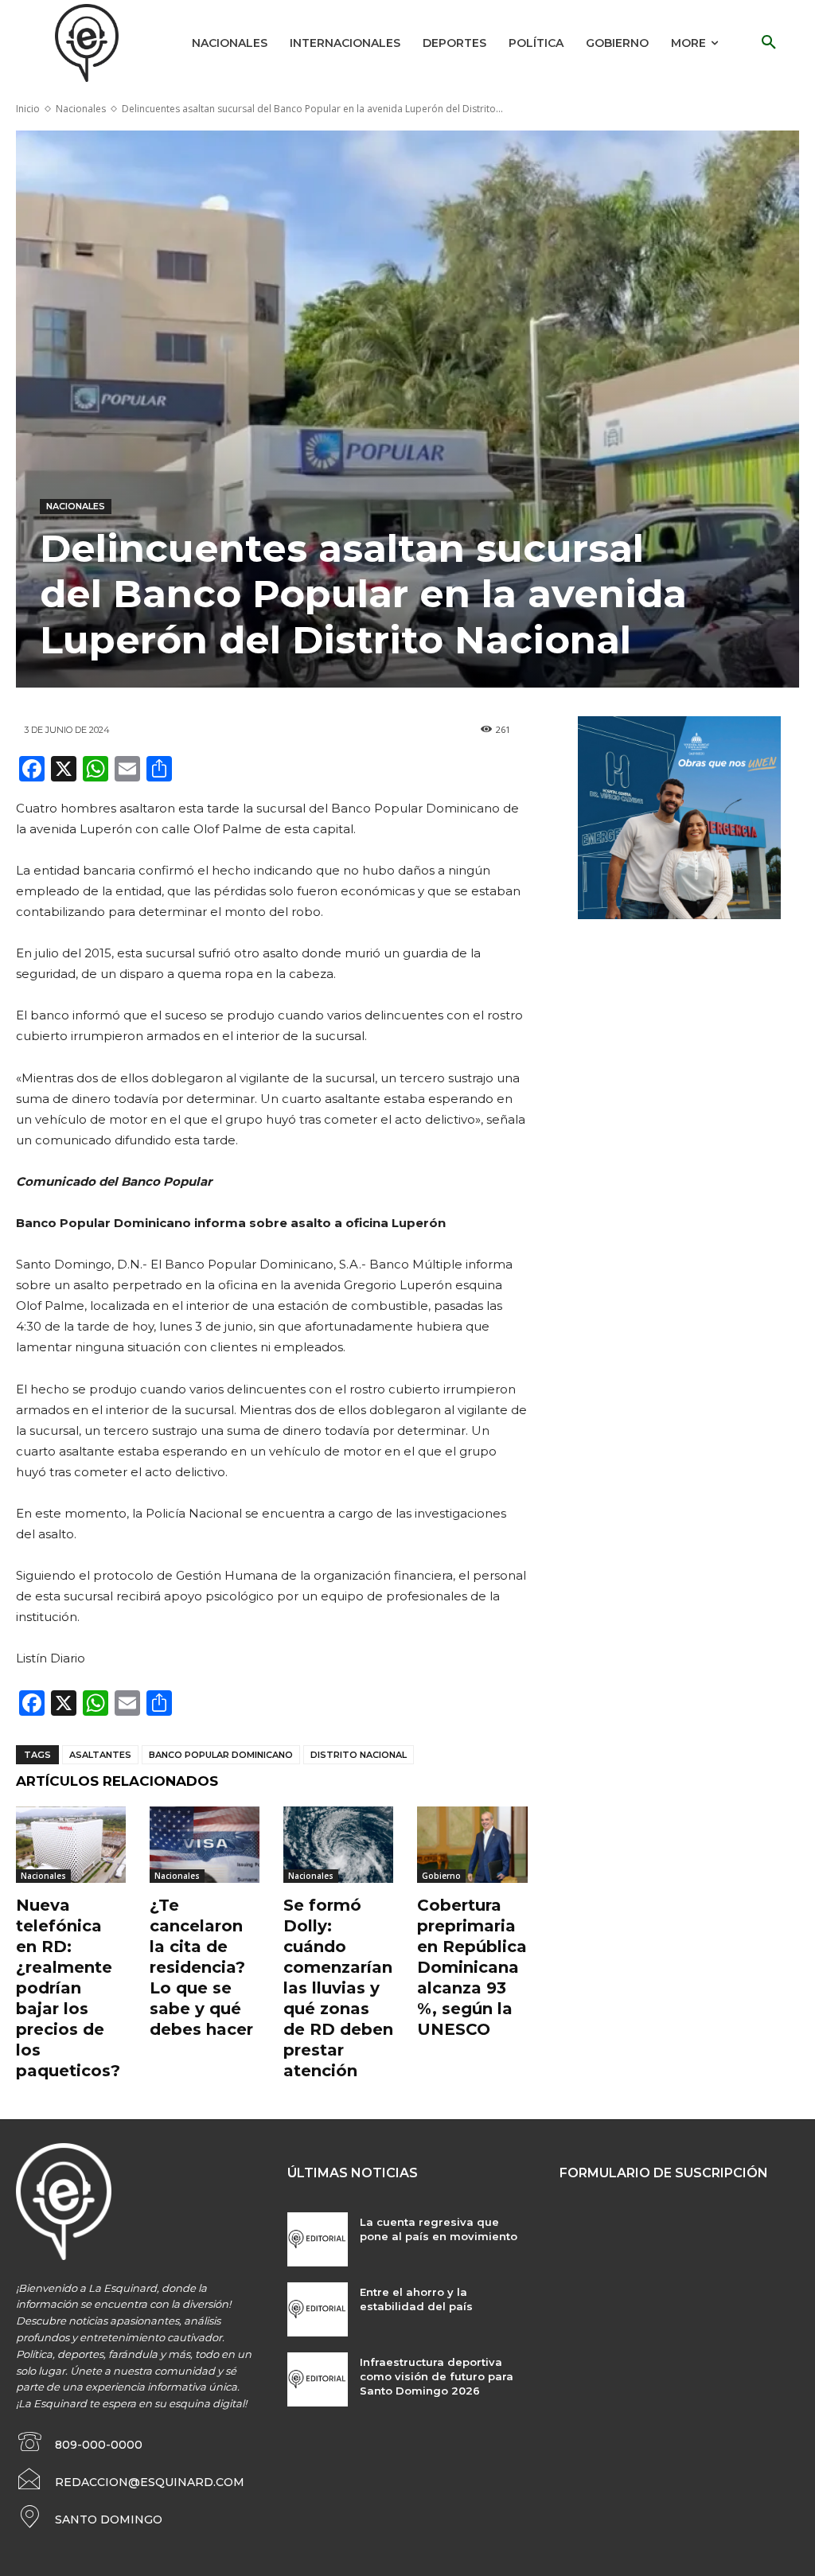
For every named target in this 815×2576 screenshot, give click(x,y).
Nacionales (81, 109)
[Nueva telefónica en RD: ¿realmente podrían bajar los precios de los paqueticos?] (71, 1845)
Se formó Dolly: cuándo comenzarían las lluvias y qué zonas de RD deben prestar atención (338, 1988)
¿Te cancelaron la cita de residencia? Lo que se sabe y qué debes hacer (201, 1967)
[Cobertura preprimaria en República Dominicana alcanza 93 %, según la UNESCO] (472, 1845)
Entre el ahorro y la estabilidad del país (416, 2299)
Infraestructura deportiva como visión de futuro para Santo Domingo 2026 (437, 2376)
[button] (769, 43)
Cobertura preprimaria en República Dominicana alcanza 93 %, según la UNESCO (472, 1967)
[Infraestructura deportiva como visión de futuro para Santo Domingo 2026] (317, 2379)
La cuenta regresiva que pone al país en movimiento (439, 2229)
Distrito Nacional (359, 1755)
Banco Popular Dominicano (221, 1755)
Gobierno (441, 1876)
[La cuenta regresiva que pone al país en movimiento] (317, 2239)
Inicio (28, 109)
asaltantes (100, 1755)
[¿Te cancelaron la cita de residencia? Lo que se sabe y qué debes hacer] (205, 1845)
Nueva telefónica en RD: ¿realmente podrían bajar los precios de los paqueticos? (68, 1988)
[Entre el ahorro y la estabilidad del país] (317, 2309)
